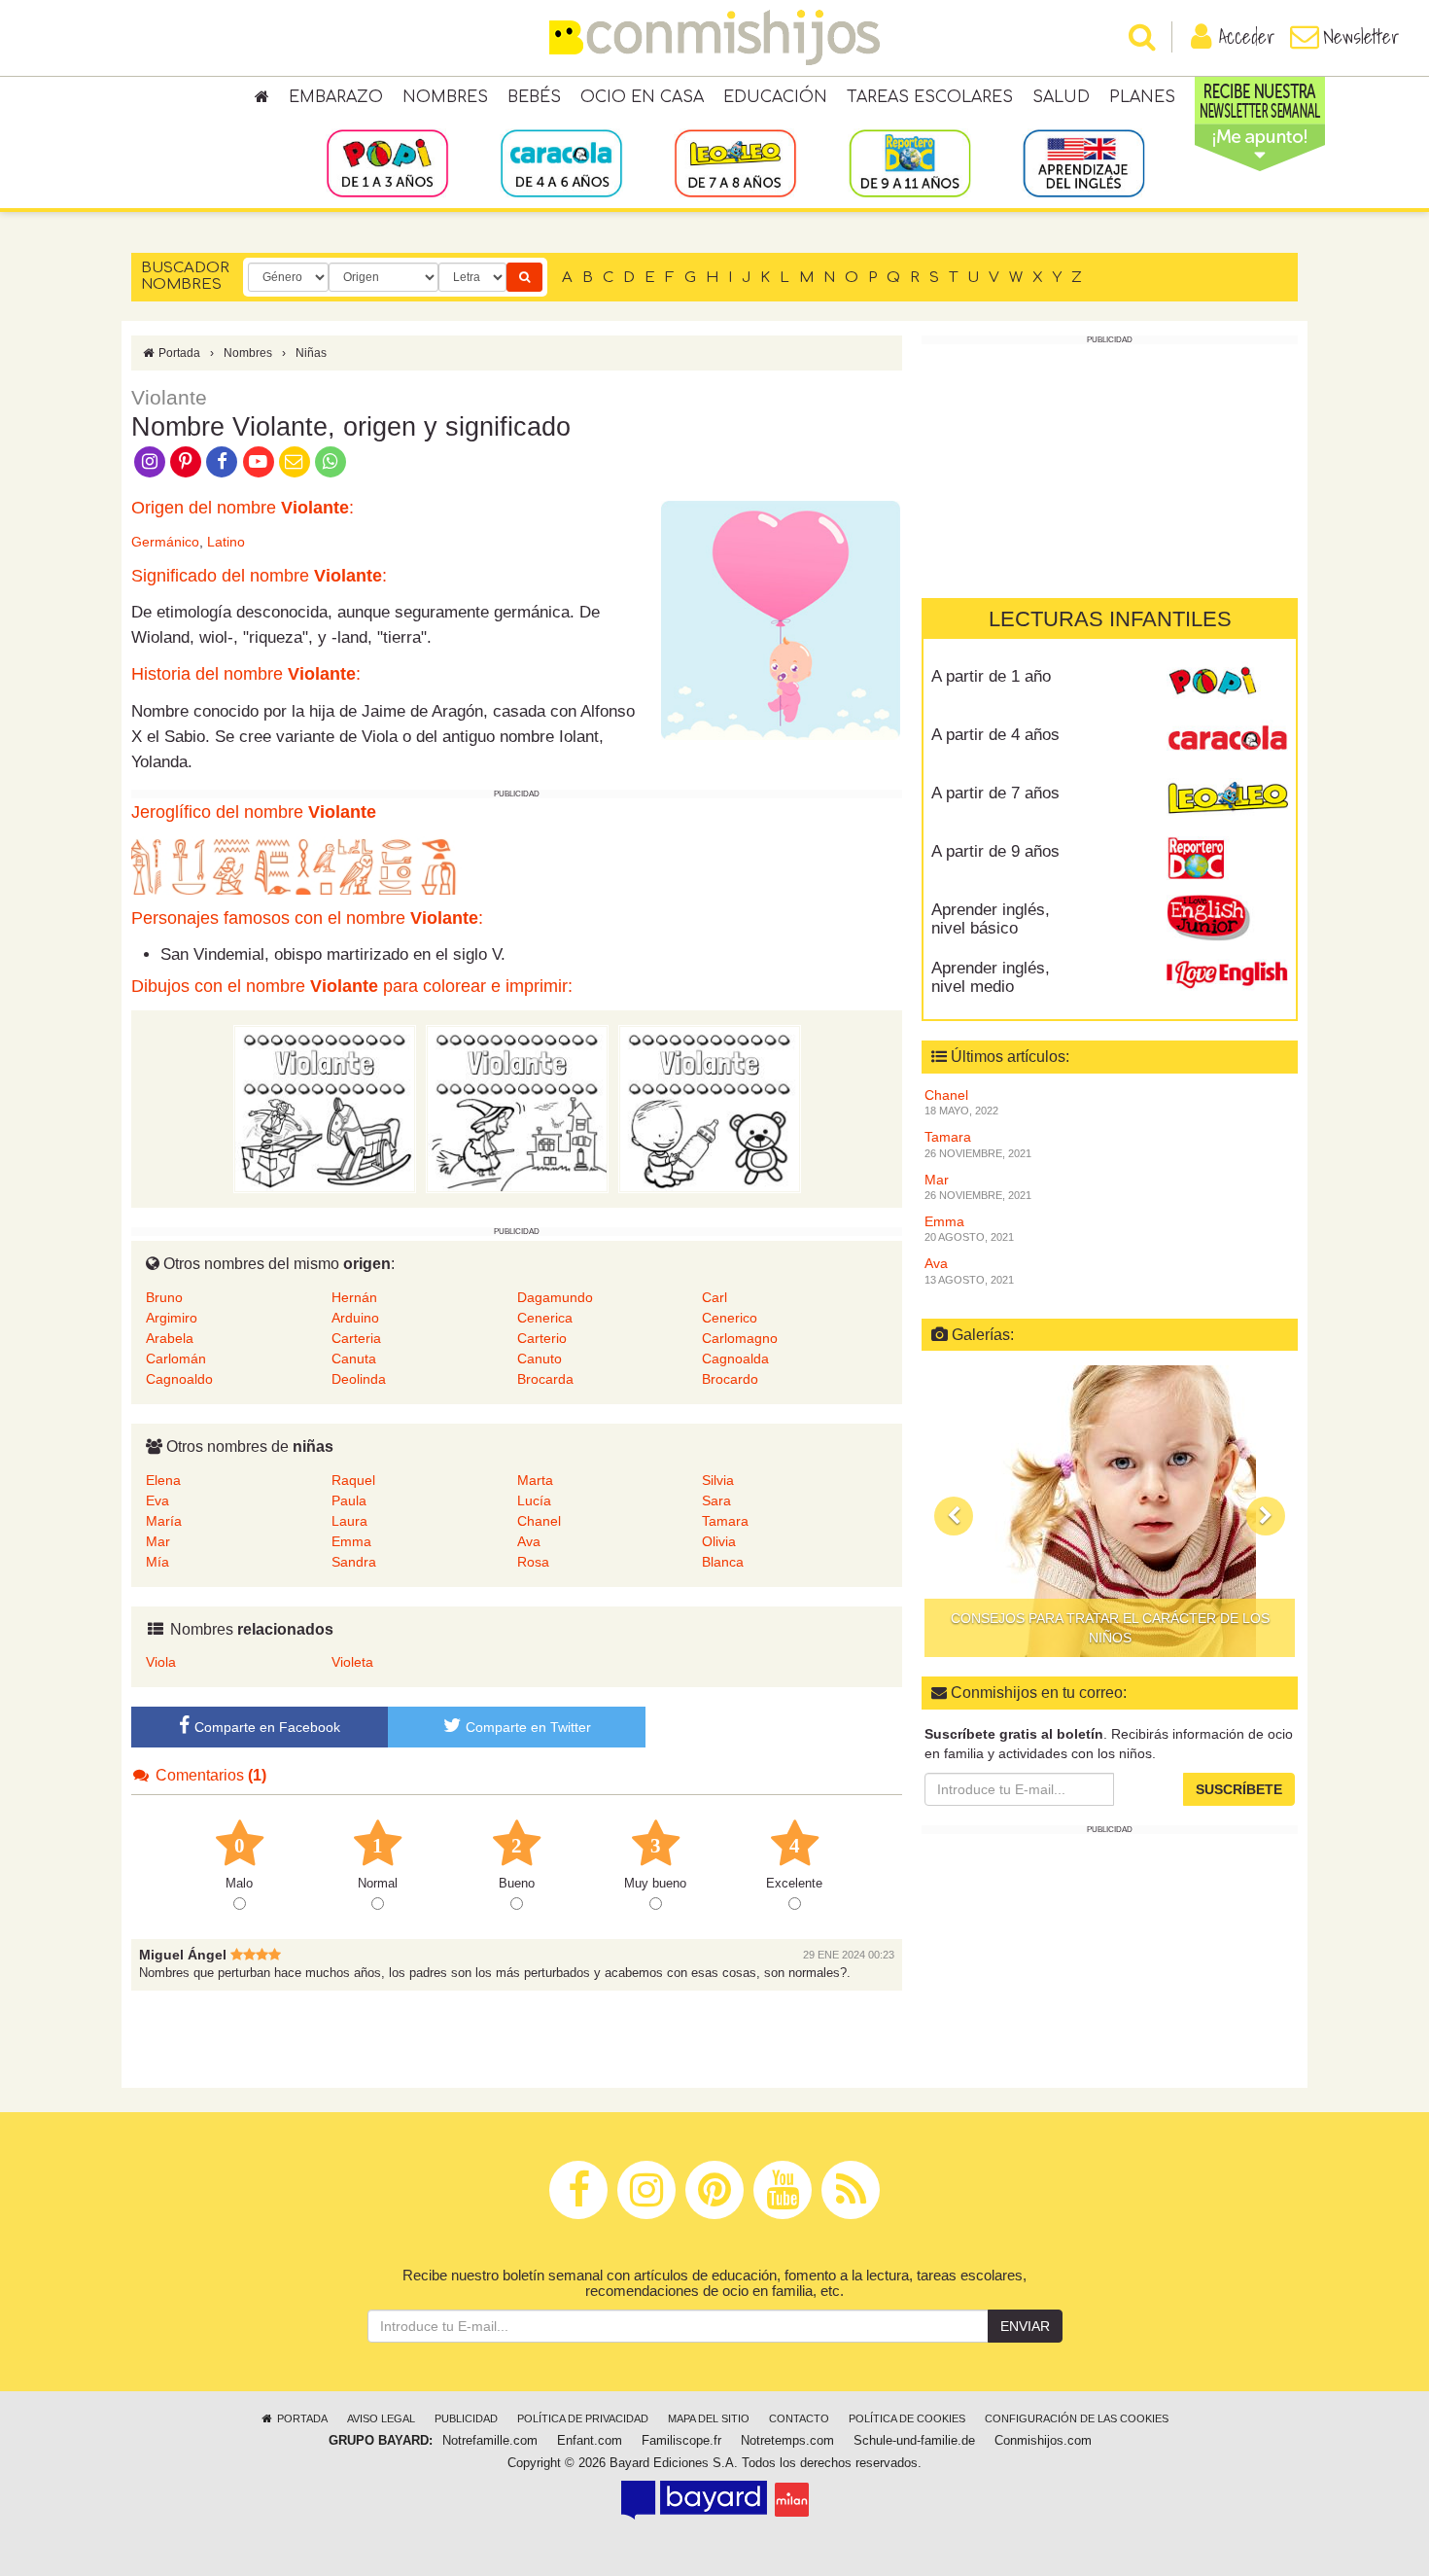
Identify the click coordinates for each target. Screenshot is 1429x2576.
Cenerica (545, 1318)
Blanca (723, 1562)
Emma (351, 1541)
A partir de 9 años (995, 851)
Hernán (354, 1297)
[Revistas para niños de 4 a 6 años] (561, 162)
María (164, 1521)
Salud (1061, 97)
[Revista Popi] (1227, 684)
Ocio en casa (642, 97)
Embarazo (336, 97)
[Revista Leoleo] (1227, 800)
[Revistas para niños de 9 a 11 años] (909, 162)
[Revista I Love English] (1227, 975)
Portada (178, 353)
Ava (529, 1541)
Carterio (542, 1338)
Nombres (445, 97)
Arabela (170, 1338)
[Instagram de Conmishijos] (149, 460)
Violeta (352, 1662)
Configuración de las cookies (1077, 2418)
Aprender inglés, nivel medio (991, 977)
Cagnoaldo (179, 1379)
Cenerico (730, 1318)
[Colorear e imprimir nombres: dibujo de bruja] (517, 1109)
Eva (157, 1500)
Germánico (165, 542)
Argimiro (172, 1318)
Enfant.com (590, 2441)
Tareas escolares (930, 97)
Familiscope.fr (681, 2441)
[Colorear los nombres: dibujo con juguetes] (325, 1109)
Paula (349, 1500)
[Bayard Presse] (694, 2499)
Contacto (799, 2418)
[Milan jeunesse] (792, 2499)
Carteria (356, 1338)
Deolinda (359, 1379)
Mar (158, 1541)
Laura (349, 1521)
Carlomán (176, 1359)
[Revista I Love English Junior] (1227, 917)
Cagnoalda (735, 1359)
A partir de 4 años (995, 735)
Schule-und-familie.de (914, 2441)
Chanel (539, 1521)
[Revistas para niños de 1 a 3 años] (387, 162)
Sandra (354, 1562)
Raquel (353, 1480)
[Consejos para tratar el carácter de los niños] (1110, 1511)
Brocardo (730, 1379)
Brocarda (545, 1379)
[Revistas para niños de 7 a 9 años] (735, 162)
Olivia (719, 1541)
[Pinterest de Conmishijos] (185, 460)
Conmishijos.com (1043, 2441)
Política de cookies (907, 2418)
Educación (775, 97)
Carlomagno (740, 1338)
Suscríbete (1239, 1789)
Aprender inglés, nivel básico (991, 919)
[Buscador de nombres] (524, 277)
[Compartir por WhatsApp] (331, 460)
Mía (157, 1562)
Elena (163, 1480)
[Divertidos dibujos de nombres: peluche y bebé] (710, 1109)
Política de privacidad (583, 2418)
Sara (716, 1500)
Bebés (534, 97)
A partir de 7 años (995, 793)
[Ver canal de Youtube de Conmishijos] (258, 460)
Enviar (1025, 2326)
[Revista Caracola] (1227, 742)
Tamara (725, 1521)
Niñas (311, 353)
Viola (161, 1662)
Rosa (533, 1562)
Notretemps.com (787, 2441)
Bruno (164, 1297)
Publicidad (466, 2418)
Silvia (718, 1480)
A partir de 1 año (991, 676)
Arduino (355, 1318)
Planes (1142, 97)
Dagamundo (555, 1297)
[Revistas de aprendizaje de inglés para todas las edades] (1083, 162)
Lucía (534, 1500)
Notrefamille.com (490, 2441)
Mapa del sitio (709, 2418)
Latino (226, 542)
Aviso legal (381, 2418)
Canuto (540, 1359)
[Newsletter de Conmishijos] (294, 460)
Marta (535, 1480)
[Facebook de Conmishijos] (222, 460)
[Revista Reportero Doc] (1227, 859)
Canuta (354, 1359)
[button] (954, 1516)
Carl (714, 1297)
